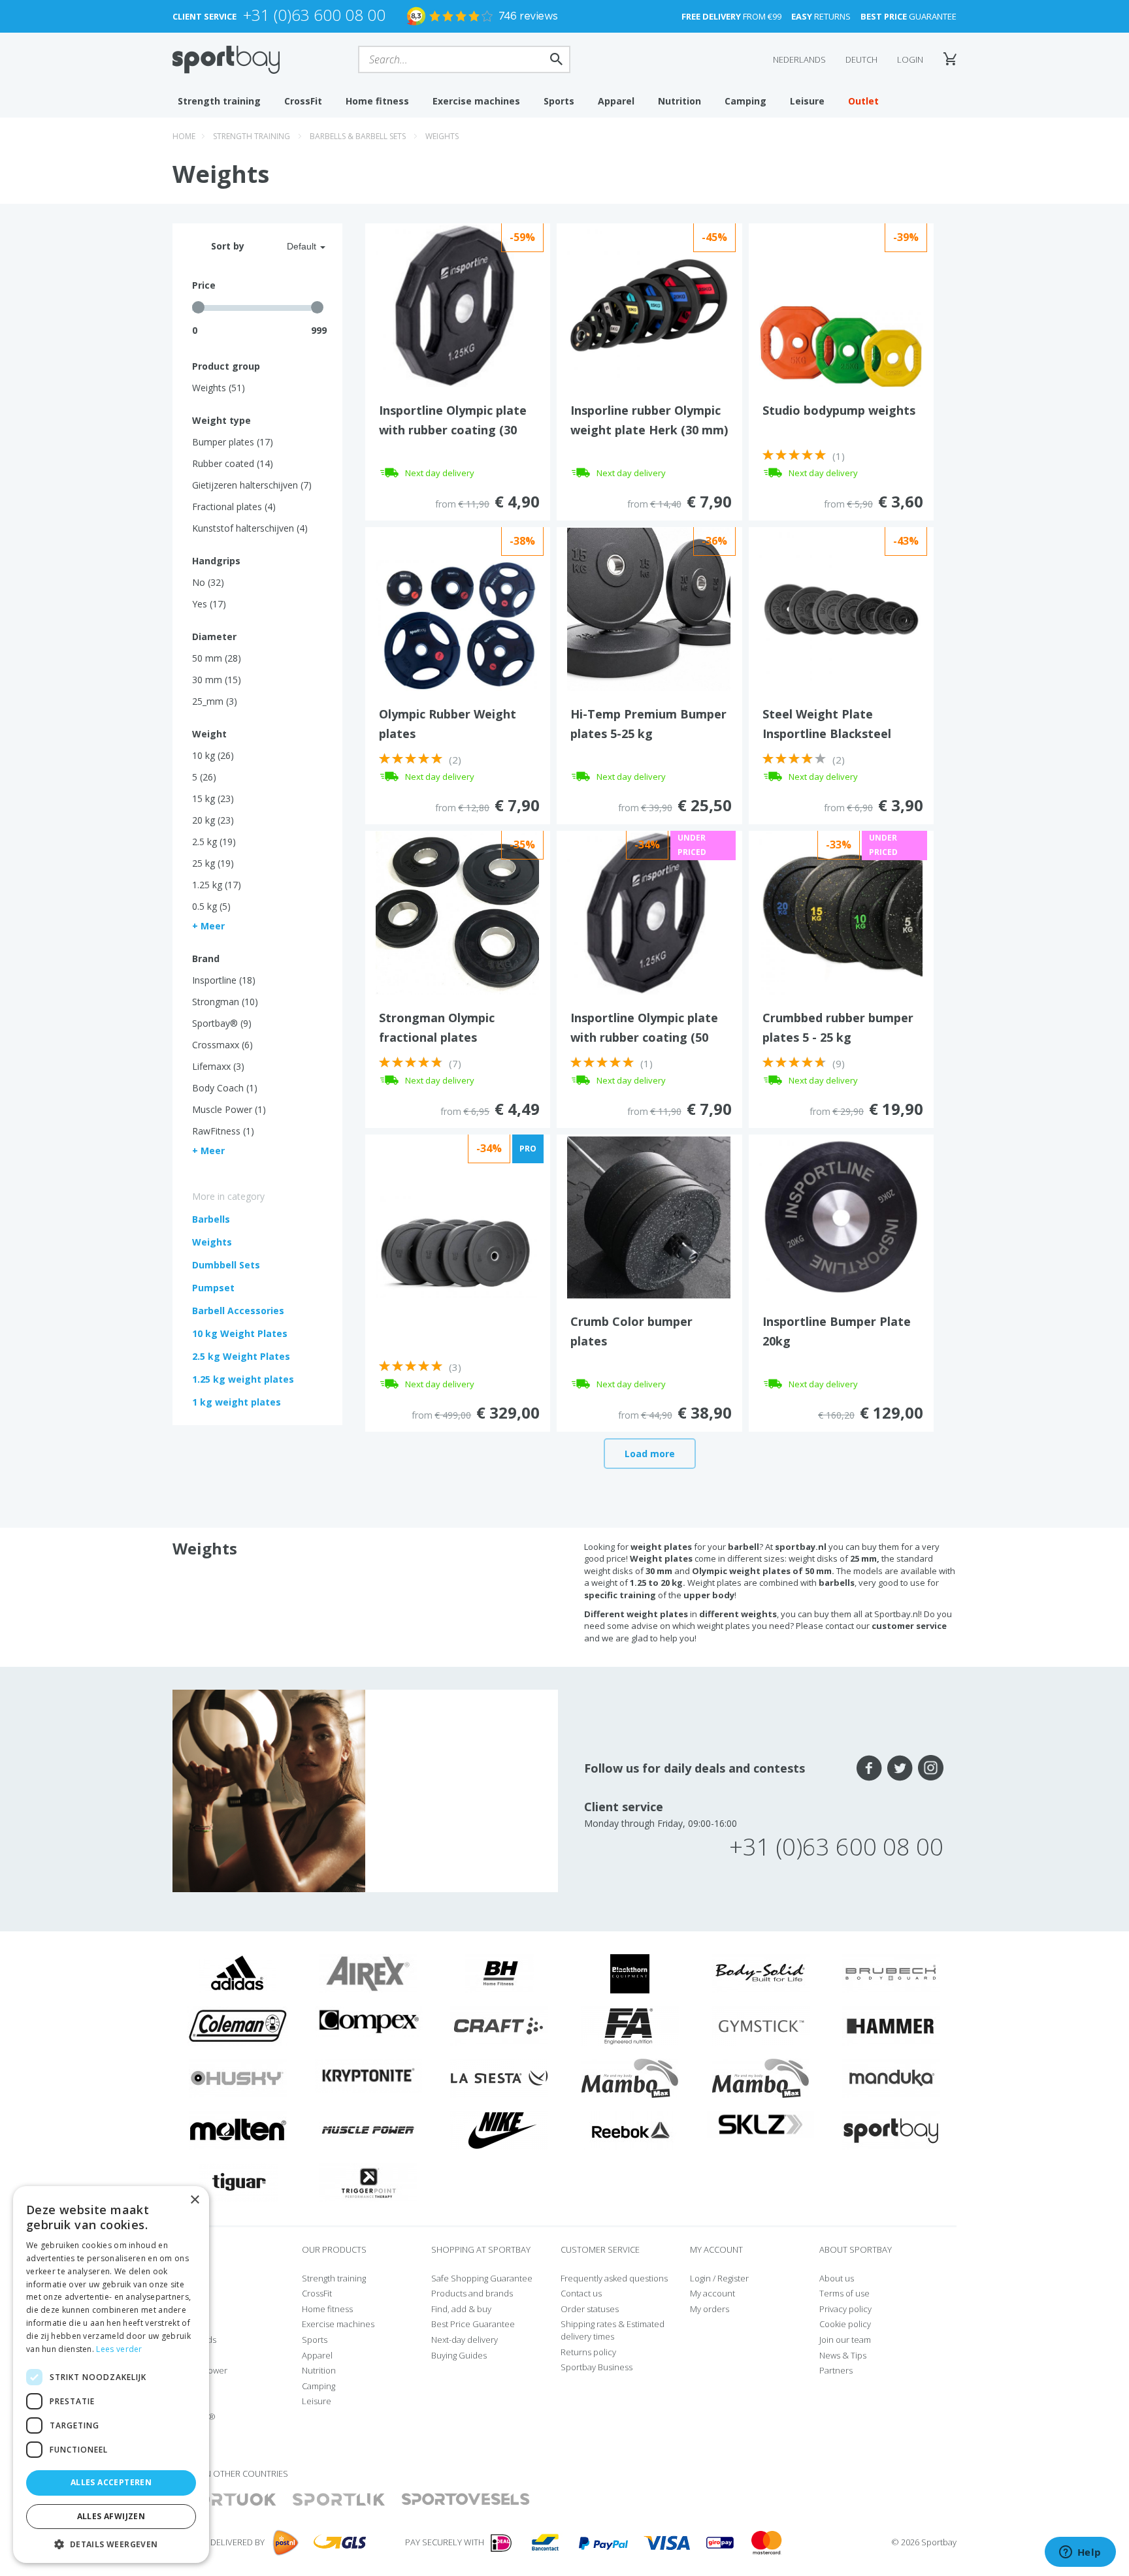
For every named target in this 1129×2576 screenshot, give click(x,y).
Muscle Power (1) (229, 1109)
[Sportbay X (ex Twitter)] (900, 1768)
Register (733, 2278)
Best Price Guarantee (473, 2324)
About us (837, 2278)
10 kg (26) (213, 755)
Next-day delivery (465, 2340)
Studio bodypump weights (839, 410)
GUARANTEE (908, 16)
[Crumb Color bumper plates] (649, 1216)
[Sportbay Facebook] (869, 1768)
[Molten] (238, 2130)
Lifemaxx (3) (218, 1066)
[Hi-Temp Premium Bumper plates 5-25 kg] (649, 608)
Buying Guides (459, 2355)
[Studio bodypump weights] (841, 345)
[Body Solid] (761, 1973)
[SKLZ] (761, 2123)
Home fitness (377, 101)
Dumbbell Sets (226, 1265)
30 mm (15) (217, 680)
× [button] (194, 2200)
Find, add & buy (461, 2309)
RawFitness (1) (223, 1131)
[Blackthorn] (630, 1973)
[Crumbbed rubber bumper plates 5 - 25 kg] (841, 912)
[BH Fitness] (499, 1973)
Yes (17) (209, 604)
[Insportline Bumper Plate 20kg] (841, 1216)
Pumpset (213, 1288)
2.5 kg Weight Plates (241, 1356)
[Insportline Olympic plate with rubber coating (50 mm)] (649, 912)
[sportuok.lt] (225, 2500)
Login (910, 59)
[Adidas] (238, 1973)
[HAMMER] (891, 2025)
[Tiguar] (238, 2182)
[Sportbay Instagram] (931, 1768)
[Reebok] (630, 2130)
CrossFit (303, 101)
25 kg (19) (213, 863)
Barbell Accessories (238, 1311)
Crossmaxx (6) (222, 1045)
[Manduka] (891, 2078)
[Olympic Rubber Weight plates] (457, 624)
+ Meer (208, 926)
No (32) (208, 582)
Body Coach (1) (225, 1088)
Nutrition (679, 101)
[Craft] (499, 2025)
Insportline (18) (224, 980)
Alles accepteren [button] (111, 2482)
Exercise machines (476, 101)
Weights (442, 136)
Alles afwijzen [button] (111, 2516)
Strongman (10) (225, 1002)
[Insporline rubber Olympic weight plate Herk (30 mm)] (649, 304)
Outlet (863, 101)
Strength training (219, 101)
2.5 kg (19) (214, 842)
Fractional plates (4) (234, 507)
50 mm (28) (217, 658)
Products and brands (472, 2293)
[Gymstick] (761, 2025)
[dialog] (111, 2375)
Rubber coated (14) (233, 463)
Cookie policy (845, 2324)
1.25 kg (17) (217, 885)
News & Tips (843, 2355)
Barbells (211, 1219)
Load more (650, 1454)
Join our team (845, 2340)
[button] (111, 2544)
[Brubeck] (891, 1973)
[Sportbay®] (891, 2130)
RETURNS (821, 16)
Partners (836, 2370)
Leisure (807, 101)
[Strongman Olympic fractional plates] (457, 912)
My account (712, 2293)
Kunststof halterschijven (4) (250, 528)
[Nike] (499, 2130)
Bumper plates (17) (233, 442)
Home (184, 136)
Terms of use (844, 2293)
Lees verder (119, 2349)
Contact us (581, 2293)
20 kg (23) (213, 820)
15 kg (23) (213, 798)
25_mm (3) (215, 701)
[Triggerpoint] (368, 2182)
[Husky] (238, 2078)
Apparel (616, 101)
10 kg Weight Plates (240, 1333)
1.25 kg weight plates (243, 1379)
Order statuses (590, 2309)
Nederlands (799, 59)
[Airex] (368, 1973)
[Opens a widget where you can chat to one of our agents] (1080, 2553)
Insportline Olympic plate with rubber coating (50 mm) (644, 1037)
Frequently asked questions (614, 2278)
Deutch (861, 59)
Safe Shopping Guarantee (482, 2278)
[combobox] (290, 246)
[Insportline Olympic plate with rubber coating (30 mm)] (457, 304)
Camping (745, 101)
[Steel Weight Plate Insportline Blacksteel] (841, 608)
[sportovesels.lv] (466, 2500)
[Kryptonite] (369, 2074)
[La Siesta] (499, 2078)
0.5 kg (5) (211, 906)
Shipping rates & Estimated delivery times (613, 2330)
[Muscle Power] (368, 2130)
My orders (710, 2309)
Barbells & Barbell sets (358, 136)
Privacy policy (845, 2309)
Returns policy (588, 2352)
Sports (559, 101)
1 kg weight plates (237, 1402)
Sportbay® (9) (222, 1023)
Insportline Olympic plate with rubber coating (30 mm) (453, 430)
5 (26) (204, 777)
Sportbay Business (597, 2367)
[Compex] (369, 2021)
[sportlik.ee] (339, 2500)
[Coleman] (238, 2025)
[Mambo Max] (630, 2078)
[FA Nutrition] (630, 2025)
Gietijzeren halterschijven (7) (252, 485)
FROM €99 (731, 16)
